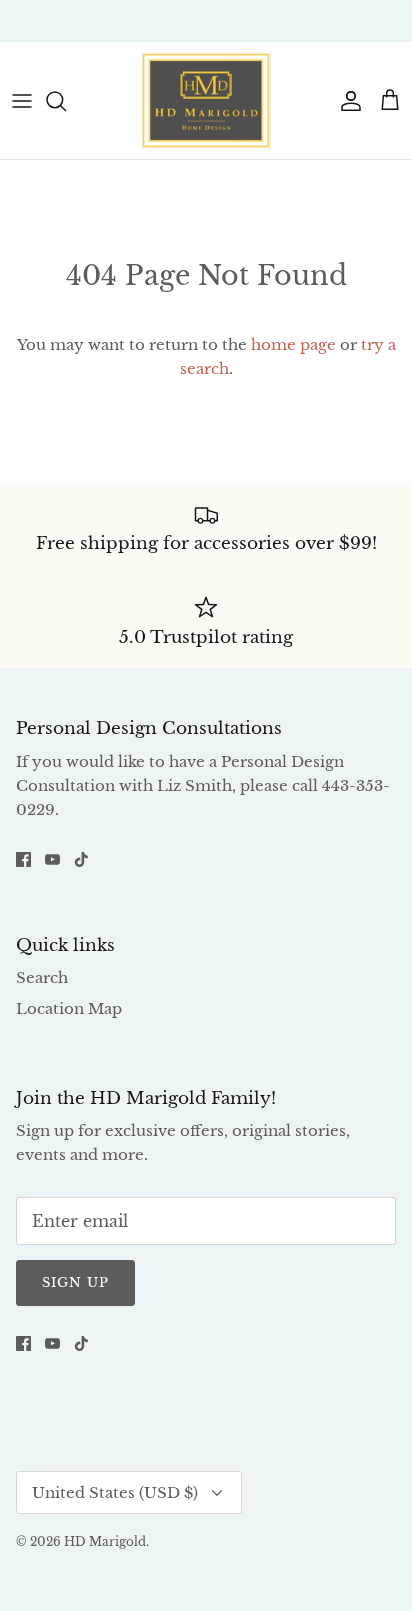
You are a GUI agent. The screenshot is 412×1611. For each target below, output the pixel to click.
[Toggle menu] (22, 101)
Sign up (75, 1282)
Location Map (69, 1008)
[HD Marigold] (206, 100)
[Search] (66, 101)
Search (42, 977)
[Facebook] (23, 859)
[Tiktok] (81, 859)
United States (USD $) (115, 1492)
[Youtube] (52, 859)
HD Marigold (105, 1541)
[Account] (346, 101)
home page (293, 344)
